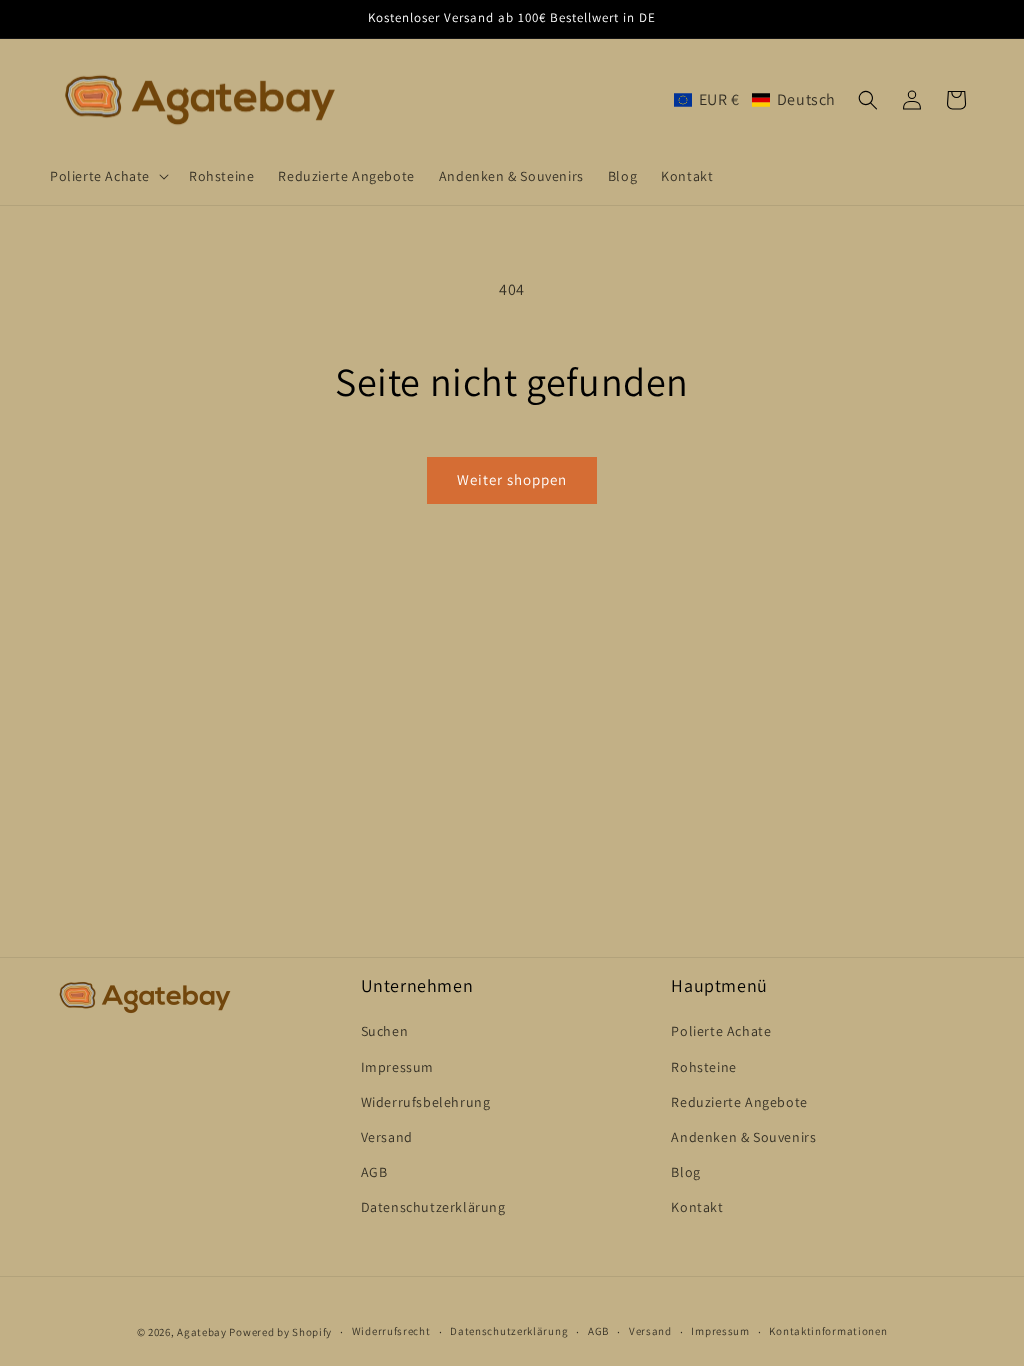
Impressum (397, 1067)
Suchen (385, 1031)
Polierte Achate (721, 1031)
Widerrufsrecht (391, 1331)
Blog (685, 1172)
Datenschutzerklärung (433, 1207)
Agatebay (202, 1332)
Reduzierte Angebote (739, 1102)
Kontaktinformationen (828, 1331)
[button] (107, 176)
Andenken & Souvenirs (743, 1137)
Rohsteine (703, 1067)
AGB (374, 1172)
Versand (387, 1137)
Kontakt (697, 1207)
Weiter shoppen (512, 479)
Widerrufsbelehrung (426, 1102)
